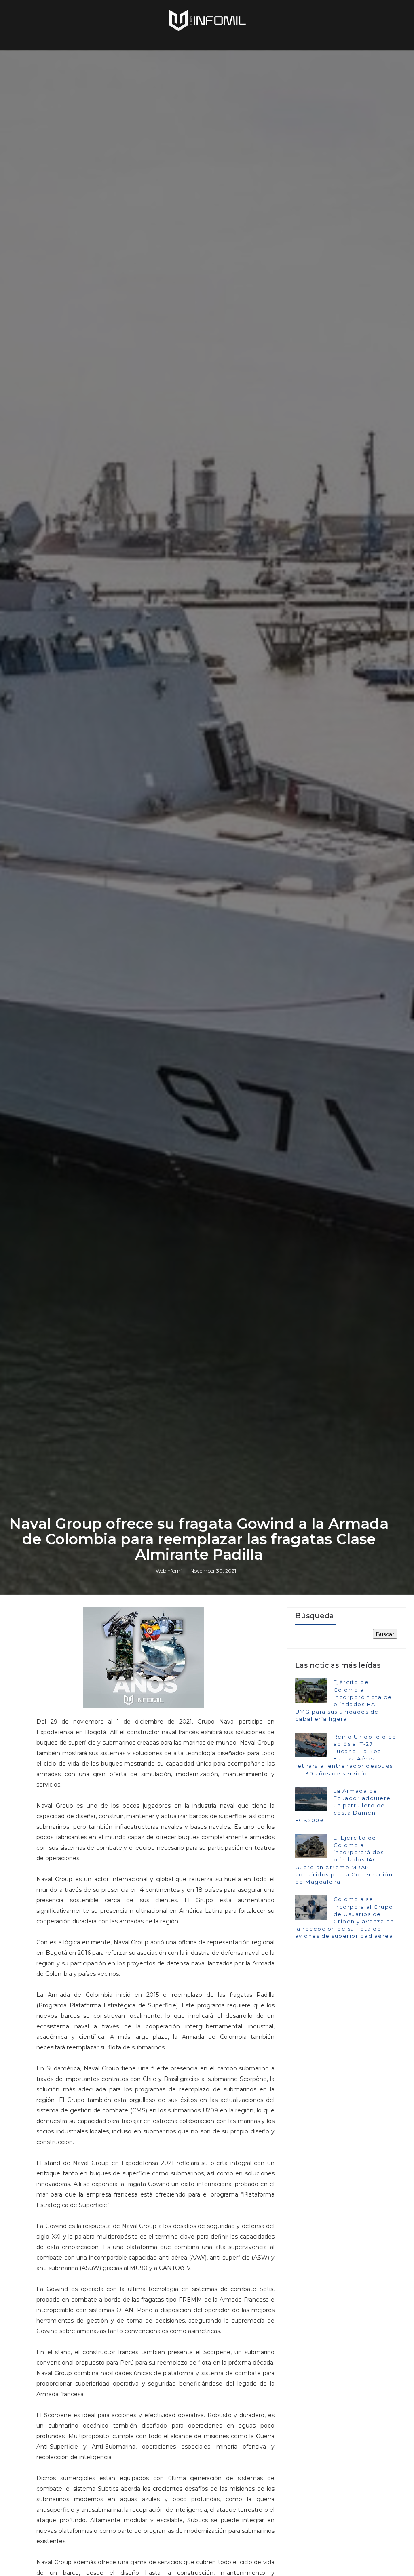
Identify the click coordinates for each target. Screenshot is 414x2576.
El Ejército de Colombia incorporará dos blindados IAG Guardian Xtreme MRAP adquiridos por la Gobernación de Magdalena (344, 1860)
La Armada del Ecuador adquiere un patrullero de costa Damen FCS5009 (343, 1806)
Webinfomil (169, 1571)
